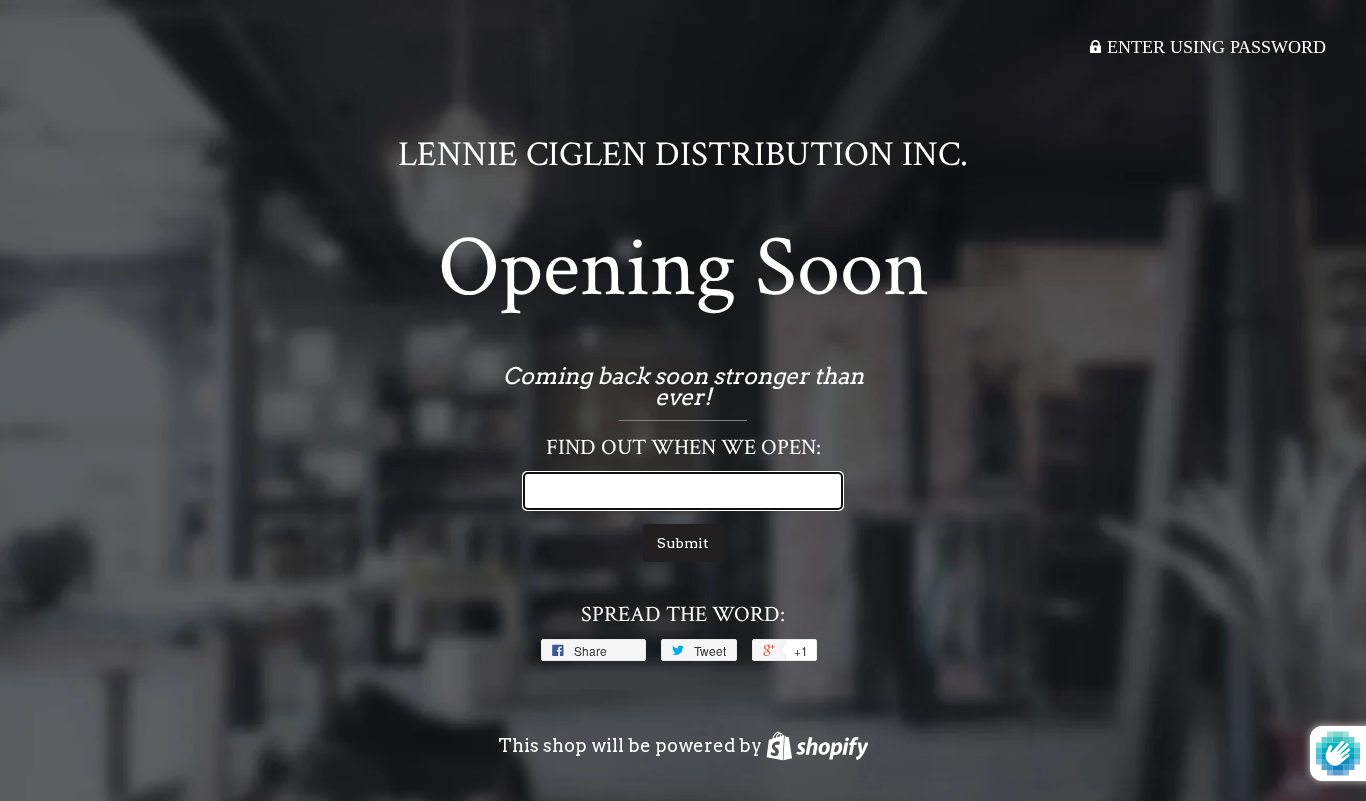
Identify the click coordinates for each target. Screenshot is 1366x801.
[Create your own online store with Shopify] (817, 745)
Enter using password (1214, 47)
